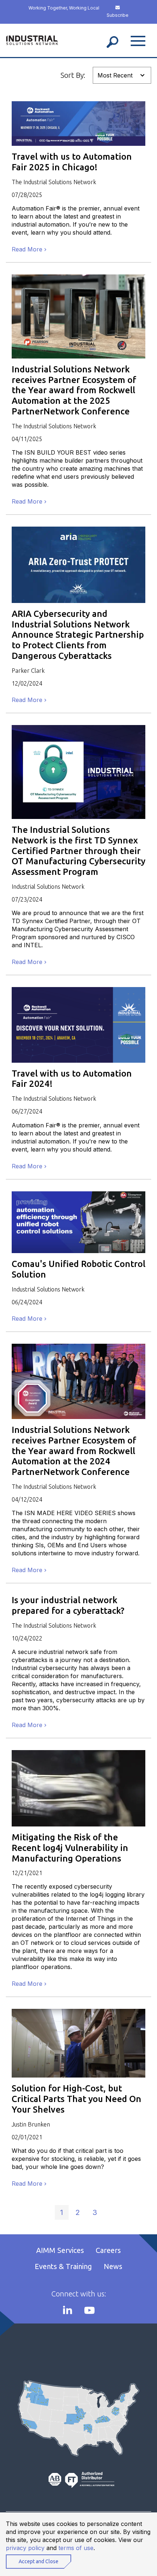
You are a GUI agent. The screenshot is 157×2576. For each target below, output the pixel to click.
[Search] (112, 40)
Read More (27, 249)
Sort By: (73, 75)
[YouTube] (89, 2310)
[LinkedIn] (68, 2310)
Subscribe (118, 15)
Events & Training (63, 2266)
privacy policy (25, 2548)
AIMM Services (60, 2250)
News (113, 2266)
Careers (108, 2250)
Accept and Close (39, 2561)
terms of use (76, 2548)
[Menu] (138, 40)
